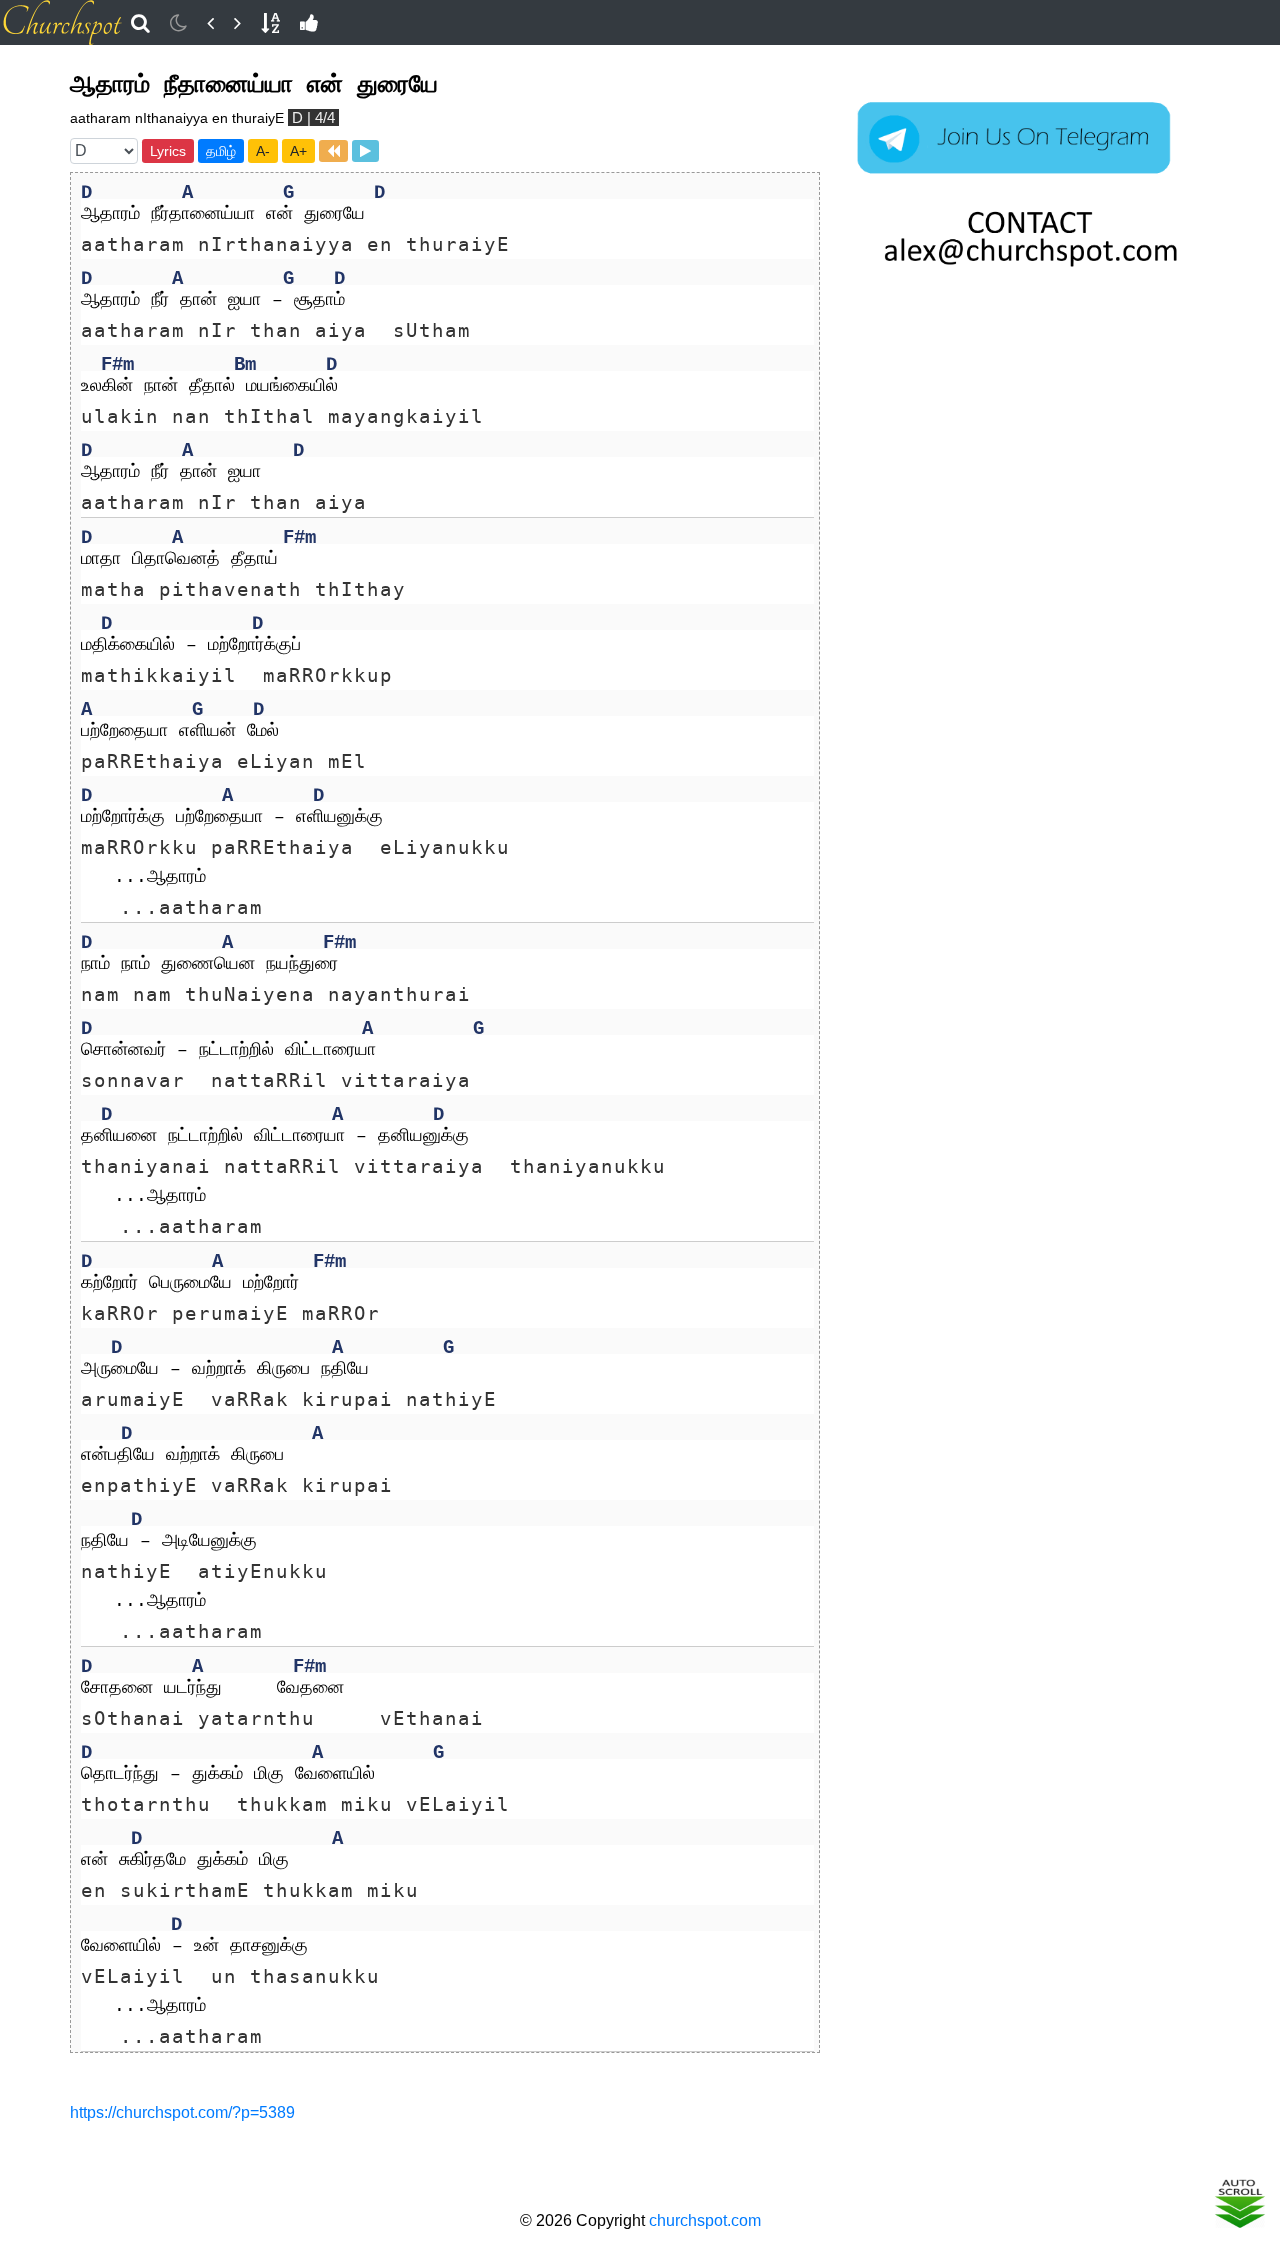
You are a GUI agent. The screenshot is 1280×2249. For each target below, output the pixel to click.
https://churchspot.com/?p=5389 (182, 2112)
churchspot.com (705, 2220)
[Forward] (237, 23)
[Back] (210, 23)
